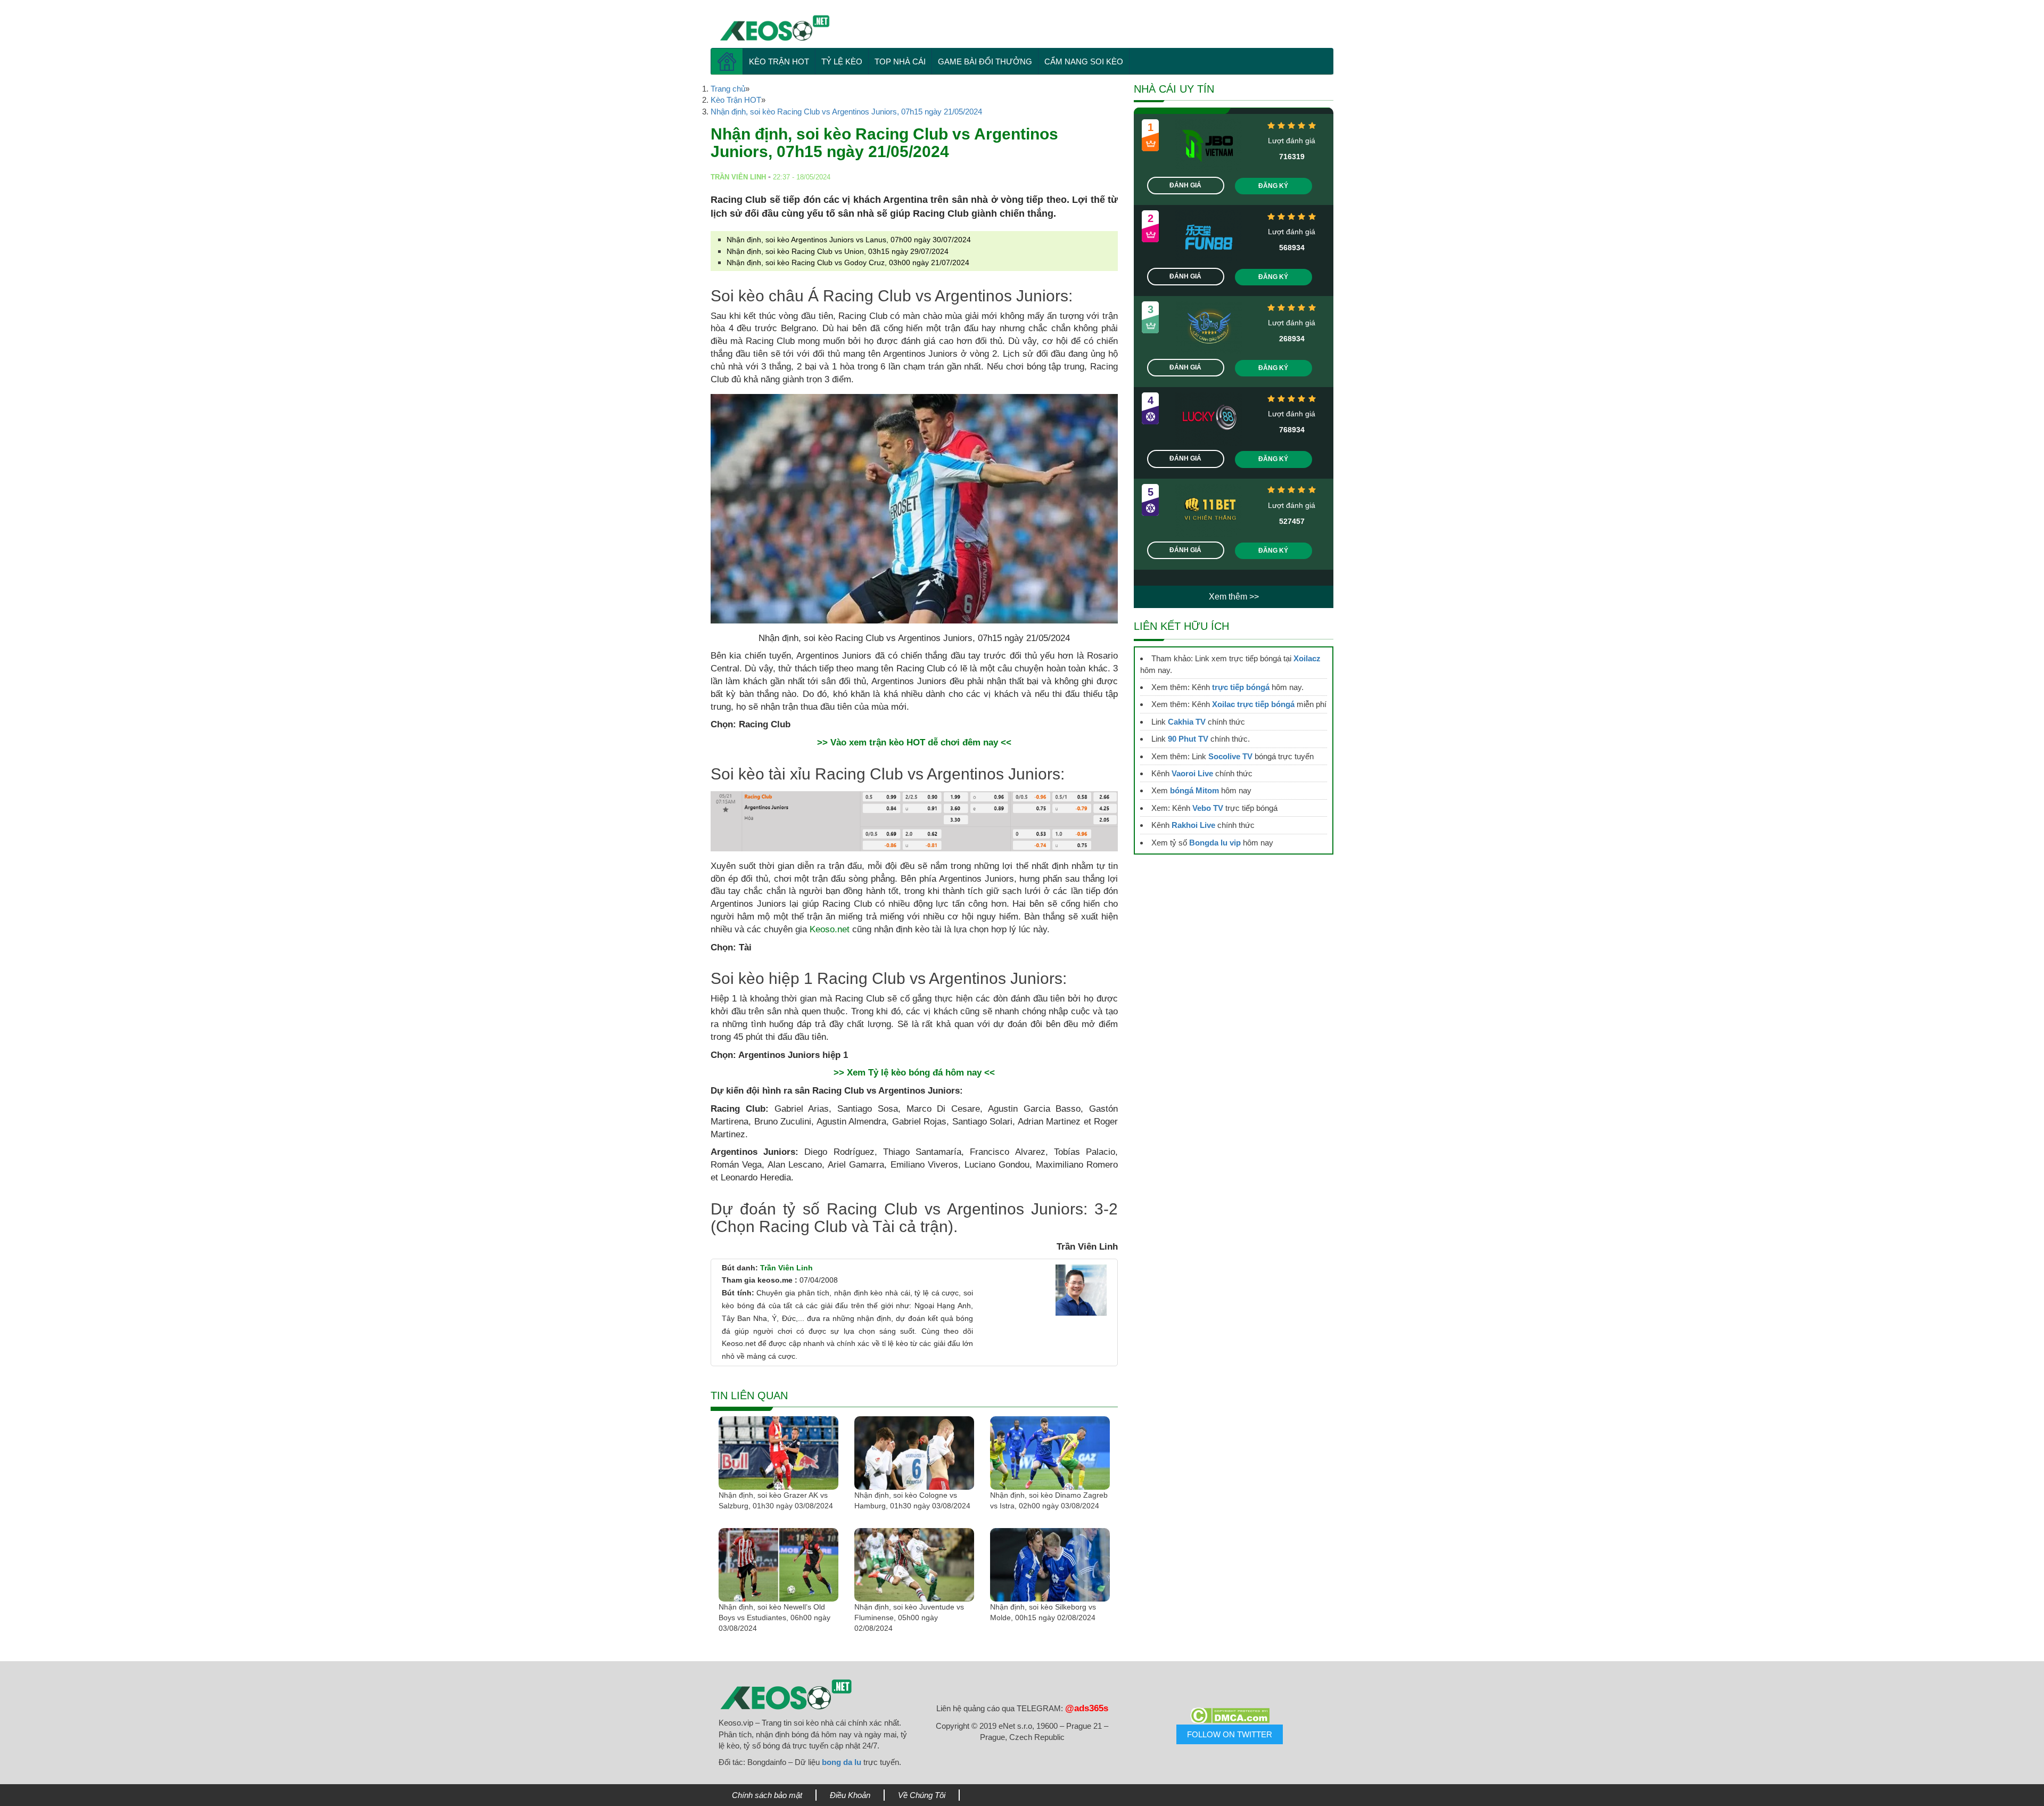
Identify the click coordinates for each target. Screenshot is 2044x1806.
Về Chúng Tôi (922, 1795)
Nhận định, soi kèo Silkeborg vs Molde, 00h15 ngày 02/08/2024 (1043, 1612)
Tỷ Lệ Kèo (842, 61)
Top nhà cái (900, 61)
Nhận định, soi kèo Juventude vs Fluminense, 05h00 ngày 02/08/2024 (909, 1618)
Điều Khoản (850, 1795)
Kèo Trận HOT (779, 61)
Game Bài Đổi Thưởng (985, 61)
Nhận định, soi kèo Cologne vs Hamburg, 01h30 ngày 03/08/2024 (912, 1500)
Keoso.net (830, 929)
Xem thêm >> (1234, 597)
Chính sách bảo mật (767, 1795)
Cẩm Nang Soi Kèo (1084, 61)
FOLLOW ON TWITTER (1230, 1734)
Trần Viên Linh (786, 1268)
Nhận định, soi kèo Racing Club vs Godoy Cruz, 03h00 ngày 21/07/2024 (848, 262)
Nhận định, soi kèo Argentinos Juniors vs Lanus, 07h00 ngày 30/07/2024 (849, 240)
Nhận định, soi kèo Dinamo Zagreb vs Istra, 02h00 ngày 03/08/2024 (1049, 1500)
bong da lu (842, 1762)
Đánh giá (1185, 185)
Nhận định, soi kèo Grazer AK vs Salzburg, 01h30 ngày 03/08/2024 (776, 1500)
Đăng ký (1273, 186)
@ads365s (1087, 1708)
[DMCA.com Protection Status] (1230, 1715)
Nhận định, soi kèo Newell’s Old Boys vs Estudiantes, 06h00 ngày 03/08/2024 (774, 1618)
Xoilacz (1307, 658)
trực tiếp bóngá (1241, 687)
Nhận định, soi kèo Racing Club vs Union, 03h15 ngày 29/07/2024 (838, 251)
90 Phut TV (1188, 739)
